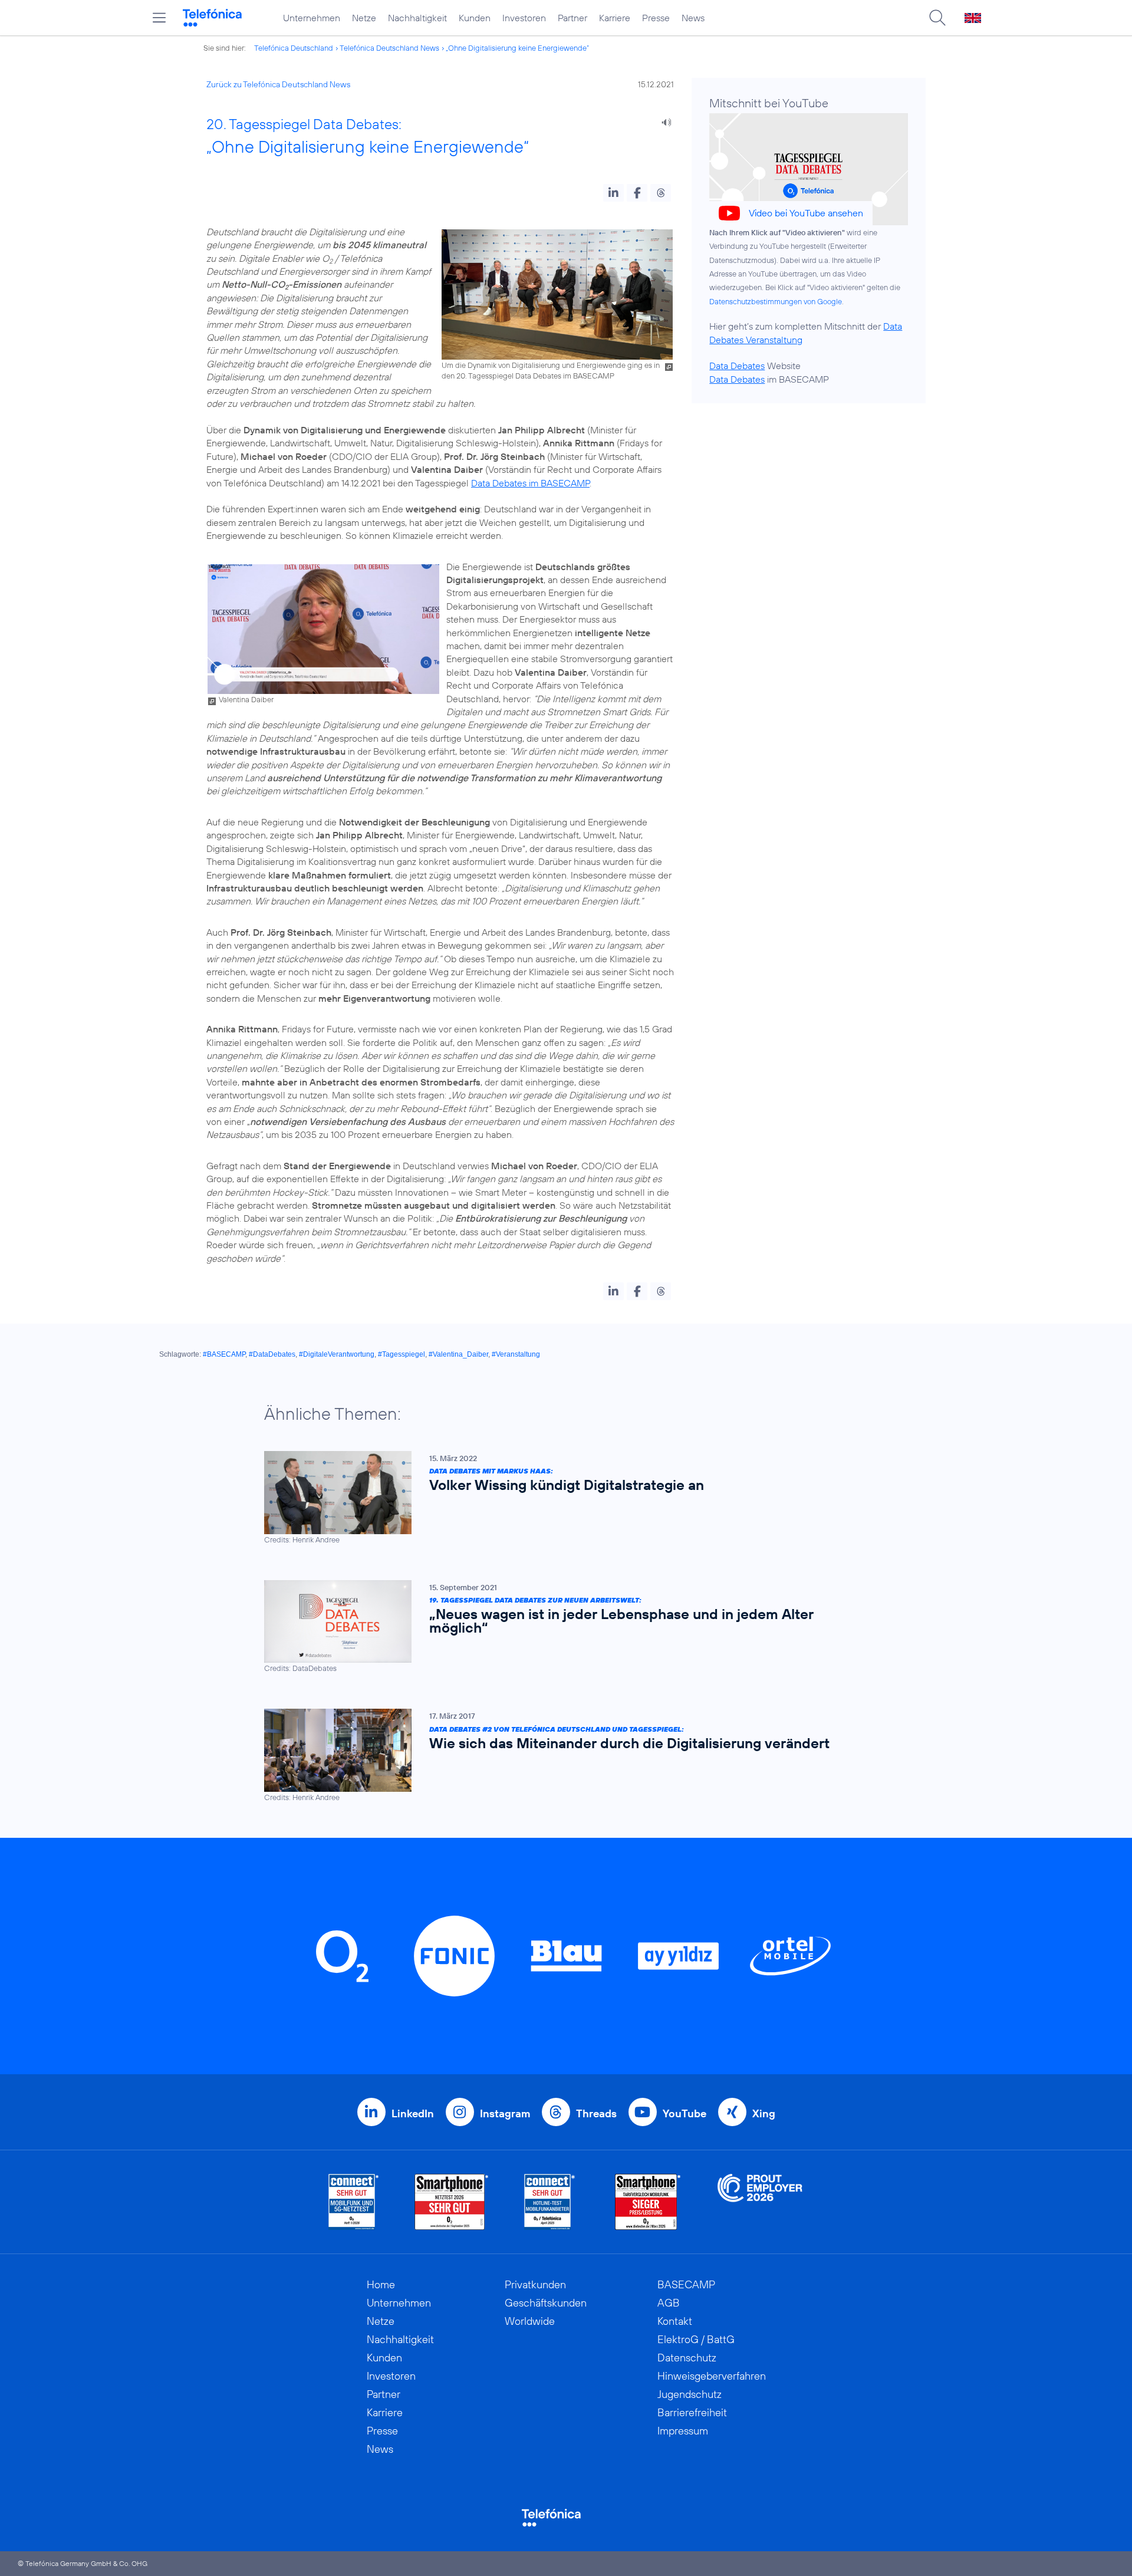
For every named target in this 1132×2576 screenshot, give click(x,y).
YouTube (685, 2113)
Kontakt (675, 2321)
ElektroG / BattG (696, 2339)
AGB (669, 2303)
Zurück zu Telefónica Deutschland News (278, 84)
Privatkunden (535, 2284)
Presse (656, 18)
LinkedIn (413, 2113)
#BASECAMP (224, 1354)
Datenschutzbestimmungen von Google (776, 301)
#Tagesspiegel (402, 1354)
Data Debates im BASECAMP (530, 483)
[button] (613, 193)
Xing (764, 2113)
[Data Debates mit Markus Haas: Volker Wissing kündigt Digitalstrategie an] (560, 1498)
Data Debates (737, 366)
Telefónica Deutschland (294, 48)
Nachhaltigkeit (417, 18)
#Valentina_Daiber (458, 1354)
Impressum (683, 2431)
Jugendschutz (690, 2394)
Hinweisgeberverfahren (712, 2376)
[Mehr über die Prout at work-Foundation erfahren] (760, 2202)
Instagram (505, 2113)
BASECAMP (686, 2284)
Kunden (475, 18)
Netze (364, 18)
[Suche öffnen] (937, 18)
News (693, 18)
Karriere (615, 18)
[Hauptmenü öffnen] (159, 18)
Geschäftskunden (546, 2303)
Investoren (524, 18)
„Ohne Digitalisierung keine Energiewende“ (517, 48)
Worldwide (530, 2321)
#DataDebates (272, 1354)
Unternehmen (312, 18)
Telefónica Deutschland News (389, 48)
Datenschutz (687, 2358)
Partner (572, 18)
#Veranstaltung (516, 1354)
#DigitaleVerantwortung (337, 1354)
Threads (596, 2113)
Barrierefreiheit (692, 2412)
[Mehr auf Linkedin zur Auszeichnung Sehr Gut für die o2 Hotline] (550, 2202)
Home (381, 2284)
